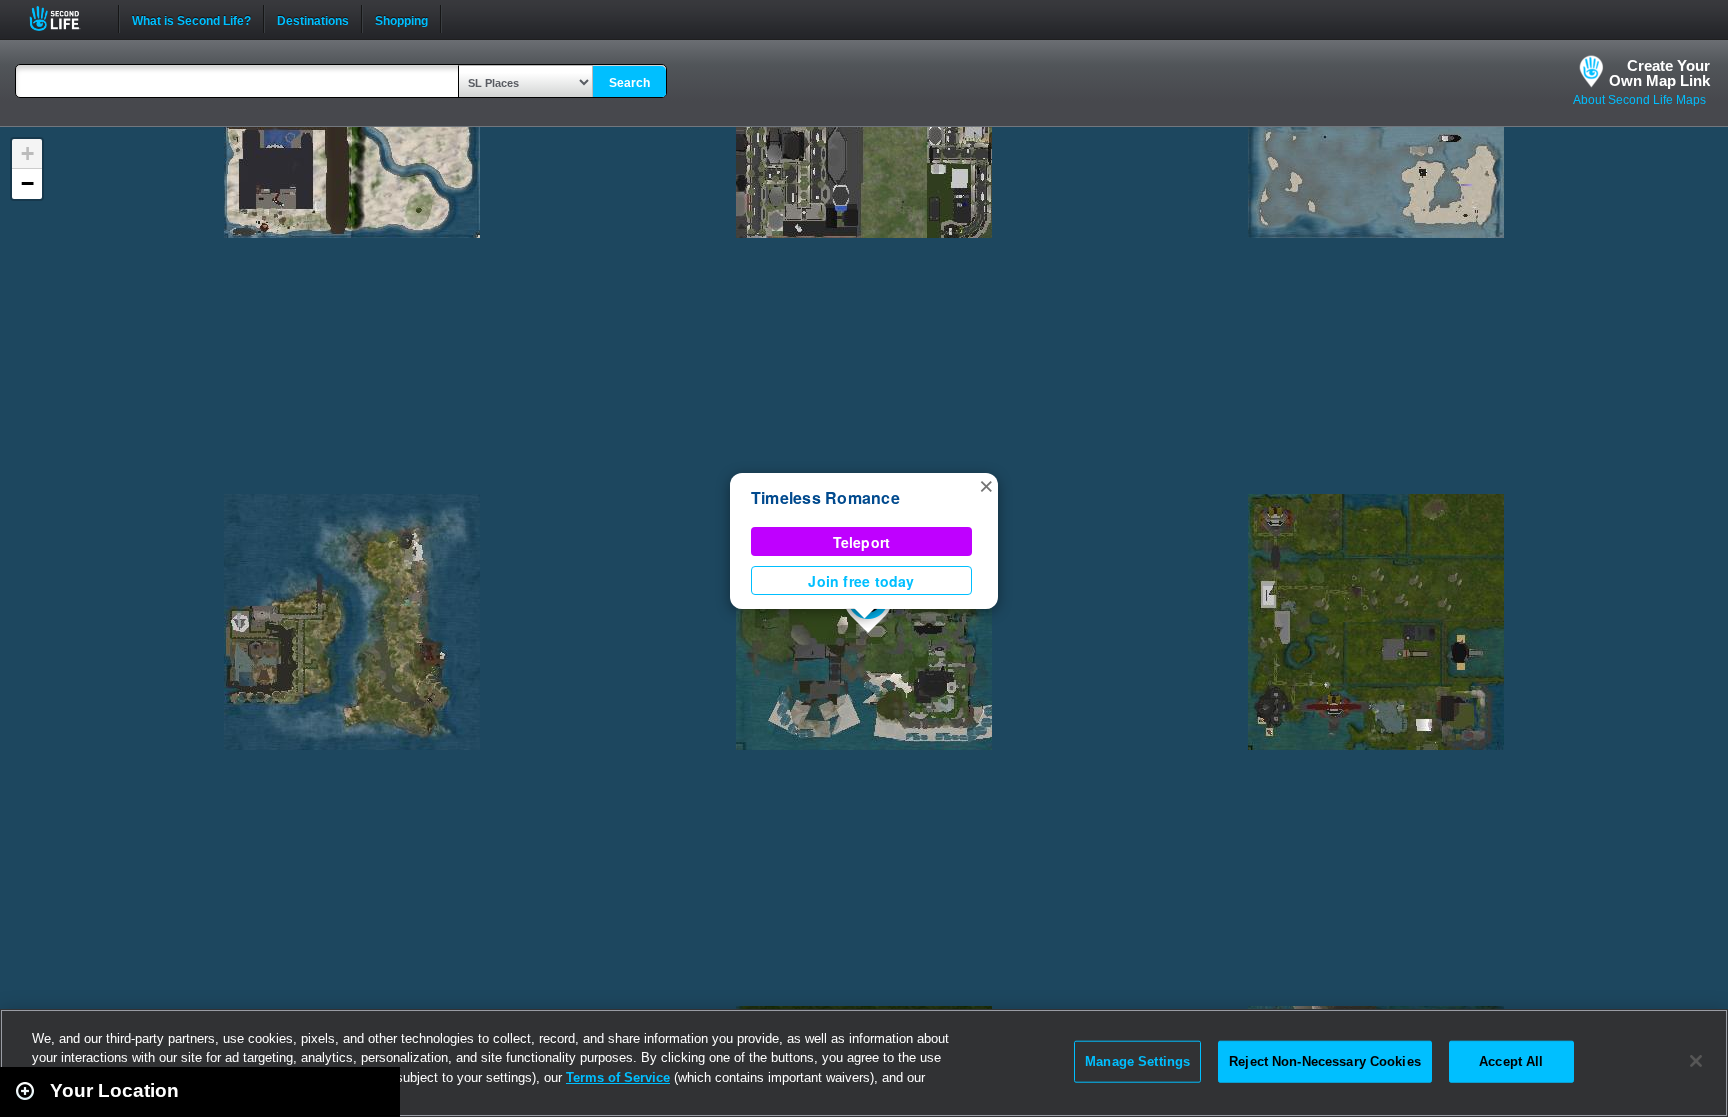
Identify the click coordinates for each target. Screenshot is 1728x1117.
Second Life (65, 18)
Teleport (862, 542)
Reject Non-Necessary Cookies (1325, 1061)
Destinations (313, 19)
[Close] (1696, 1061)
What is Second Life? (191, 19)
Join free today (861, 581)
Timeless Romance (825, 497)
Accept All (1511, 1061)
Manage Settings (1137, 1061)
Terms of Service (618, 1077)
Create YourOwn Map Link (1659, 73)
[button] (986, 485)
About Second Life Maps (1639, 100)
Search (629, 83)
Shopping (401, 19)
